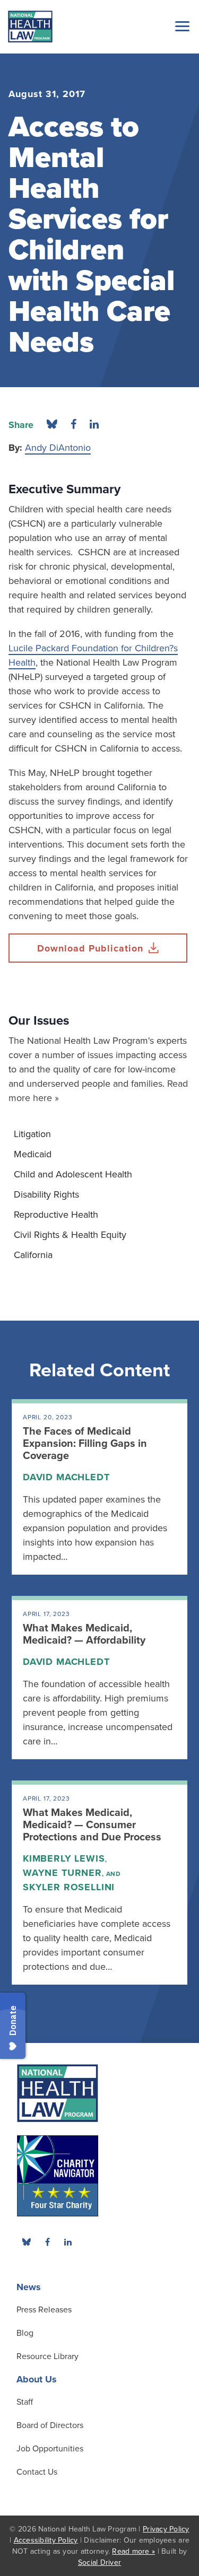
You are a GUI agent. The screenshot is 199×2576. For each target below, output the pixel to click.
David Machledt (66, 1477)
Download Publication (90, 948)
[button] (180, 26)
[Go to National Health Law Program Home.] (30, 27)
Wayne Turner (62, 1873)
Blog (25, 2333)
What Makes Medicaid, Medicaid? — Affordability (84, 1634)
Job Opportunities (50, 2449)
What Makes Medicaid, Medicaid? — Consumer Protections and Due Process (92, 1825)
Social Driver (99, 2562)
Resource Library (47, 2356)
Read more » (133, 2551)
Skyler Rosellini (69, 1887)
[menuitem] (99, 1134)
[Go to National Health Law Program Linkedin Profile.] (68, 2242)
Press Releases (44, 2310)
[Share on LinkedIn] (94, 425)
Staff (25, 2402)
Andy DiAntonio (58, 448)
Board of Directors (50, 2425)
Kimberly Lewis (64, 1858)
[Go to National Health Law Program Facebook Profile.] (47, 2242)
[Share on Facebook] (73, 425)
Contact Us (37, 2472)
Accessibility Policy (46, 2540)
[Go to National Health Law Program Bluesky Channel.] (27, 2242)
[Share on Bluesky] (52, 425)
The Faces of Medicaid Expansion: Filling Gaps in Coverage (85, 1444)
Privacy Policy (166, 2529)
